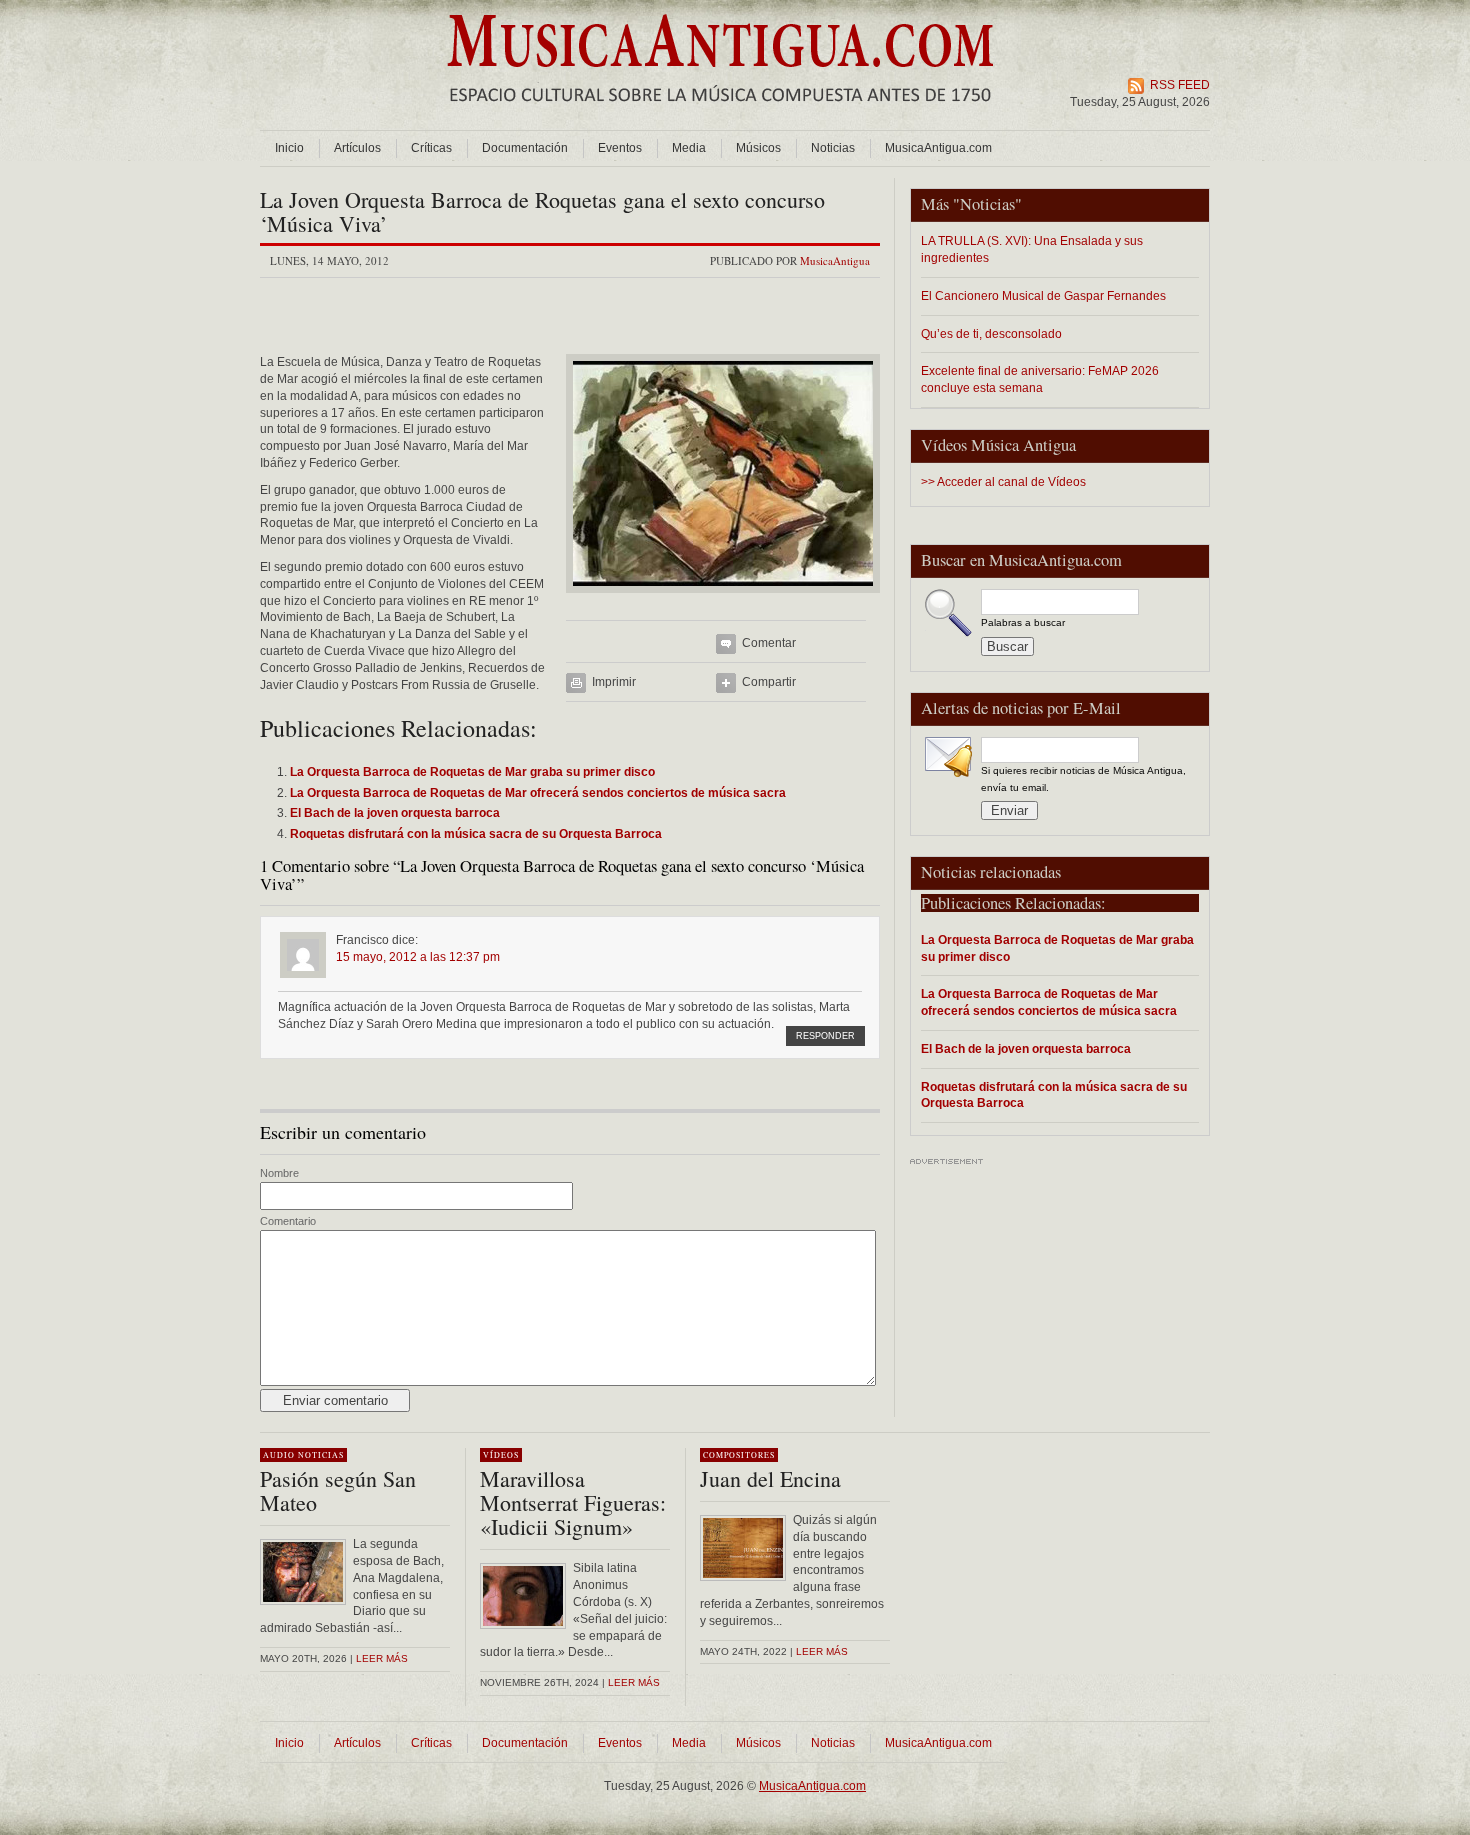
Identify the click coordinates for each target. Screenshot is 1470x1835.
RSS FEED (1180, 85)
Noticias (833, 148)
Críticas (431, 148)
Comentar (769, 643)
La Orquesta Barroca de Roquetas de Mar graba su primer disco (1057, 948)
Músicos (758, 148)
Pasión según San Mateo (338, 1490)
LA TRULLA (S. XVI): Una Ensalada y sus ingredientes (1032, 249)
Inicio (289, 148)
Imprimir (614, 682)
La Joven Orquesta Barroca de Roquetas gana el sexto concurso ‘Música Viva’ (542, 211)
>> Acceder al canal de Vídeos (1003, 482)
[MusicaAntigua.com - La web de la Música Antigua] (720, 115)
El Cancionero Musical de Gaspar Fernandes (1043, 295)
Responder (825, 1036)
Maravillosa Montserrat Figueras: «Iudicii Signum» (573, 1502)
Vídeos (501, 1455)
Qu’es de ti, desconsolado (991, 333)
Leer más (382, 1658)
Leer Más (634, 1682)
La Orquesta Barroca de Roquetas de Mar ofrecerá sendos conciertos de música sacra (1049, 1002)
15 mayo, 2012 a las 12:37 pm (418, 957)
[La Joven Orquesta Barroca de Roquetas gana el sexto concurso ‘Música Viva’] (723, 599)
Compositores (739, 1455)
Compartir (769, 682)
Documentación (525, 148)
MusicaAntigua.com (938, 148)
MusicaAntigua (835, 260)
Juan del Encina (770, 1478)
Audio (279, 1455)
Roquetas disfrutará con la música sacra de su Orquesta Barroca (1054, 1095)
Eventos (620, 148)
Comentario (288, 1221)
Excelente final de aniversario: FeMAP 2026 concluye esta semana (1040, 379)
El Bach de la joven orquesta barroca (1026, 1048)
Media (689, 148)
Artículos (357, 148)
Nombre (279, 1173)
